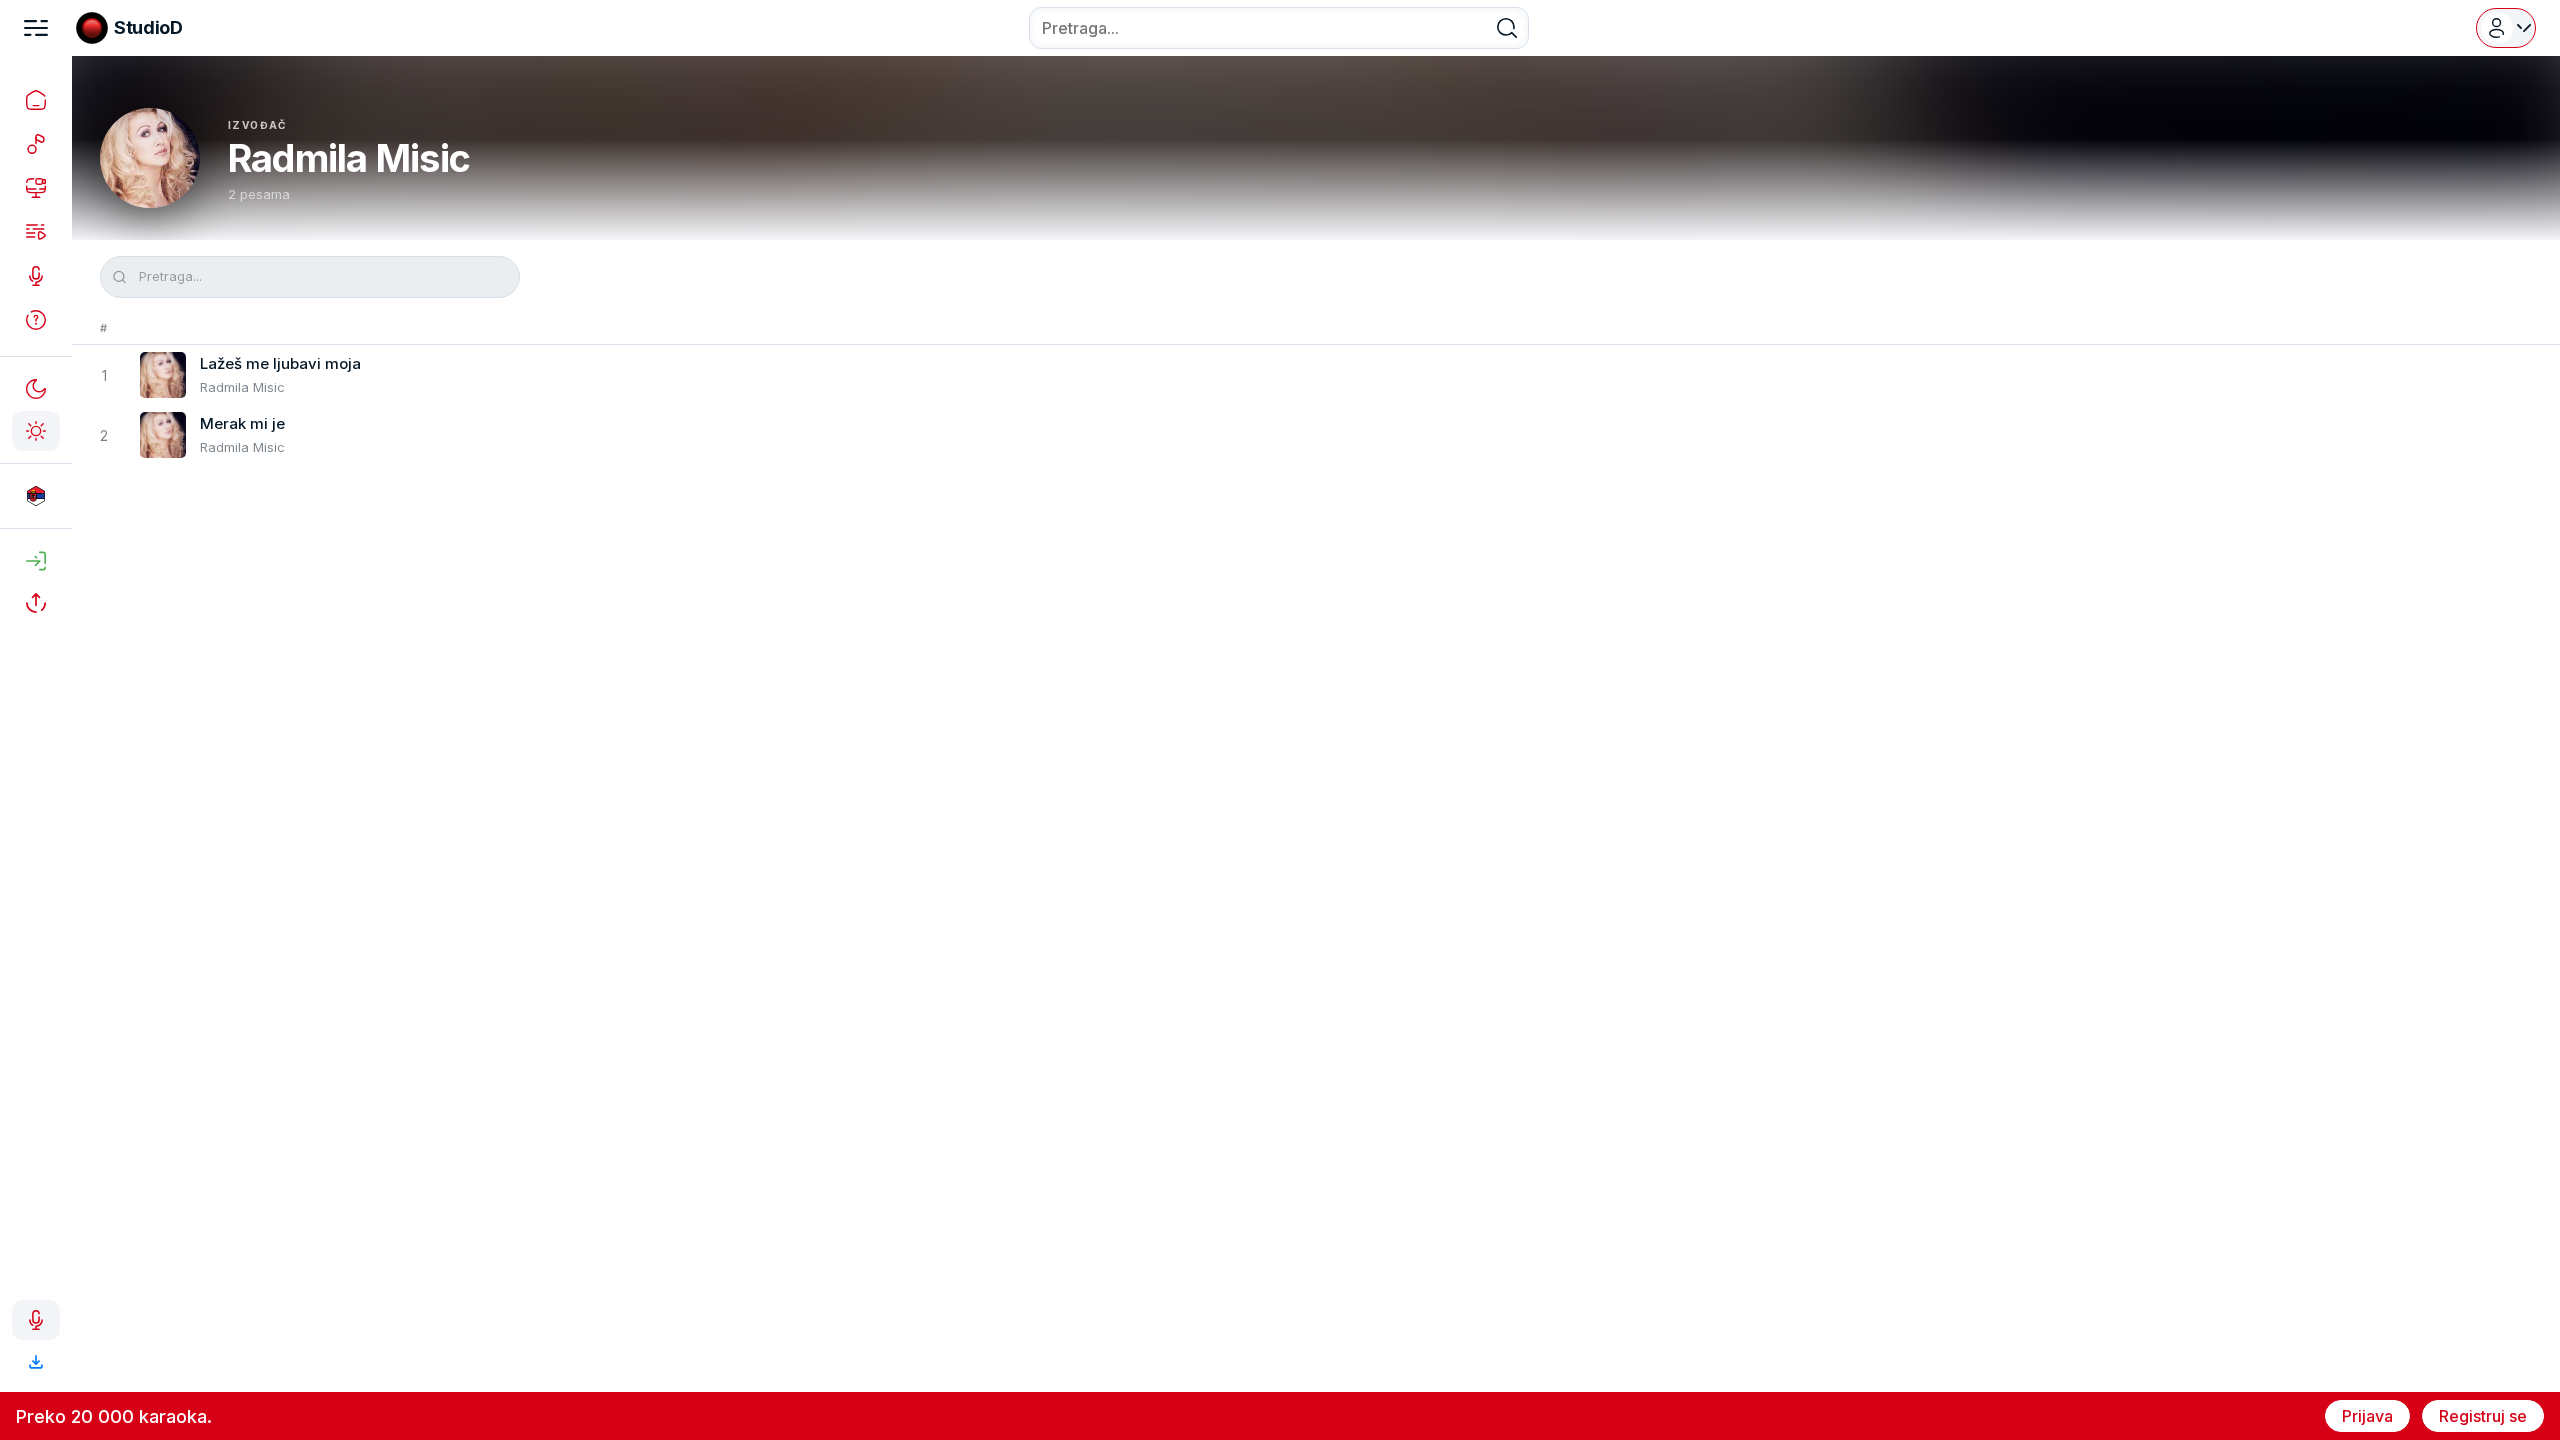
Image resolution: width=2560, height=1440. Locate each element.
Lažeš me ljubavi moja (280, 363)
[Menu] (36, 28)
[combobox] (1279, 28)
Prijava (2367, 1416)
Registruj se (2483, 1416)
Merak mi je (242, 423)
